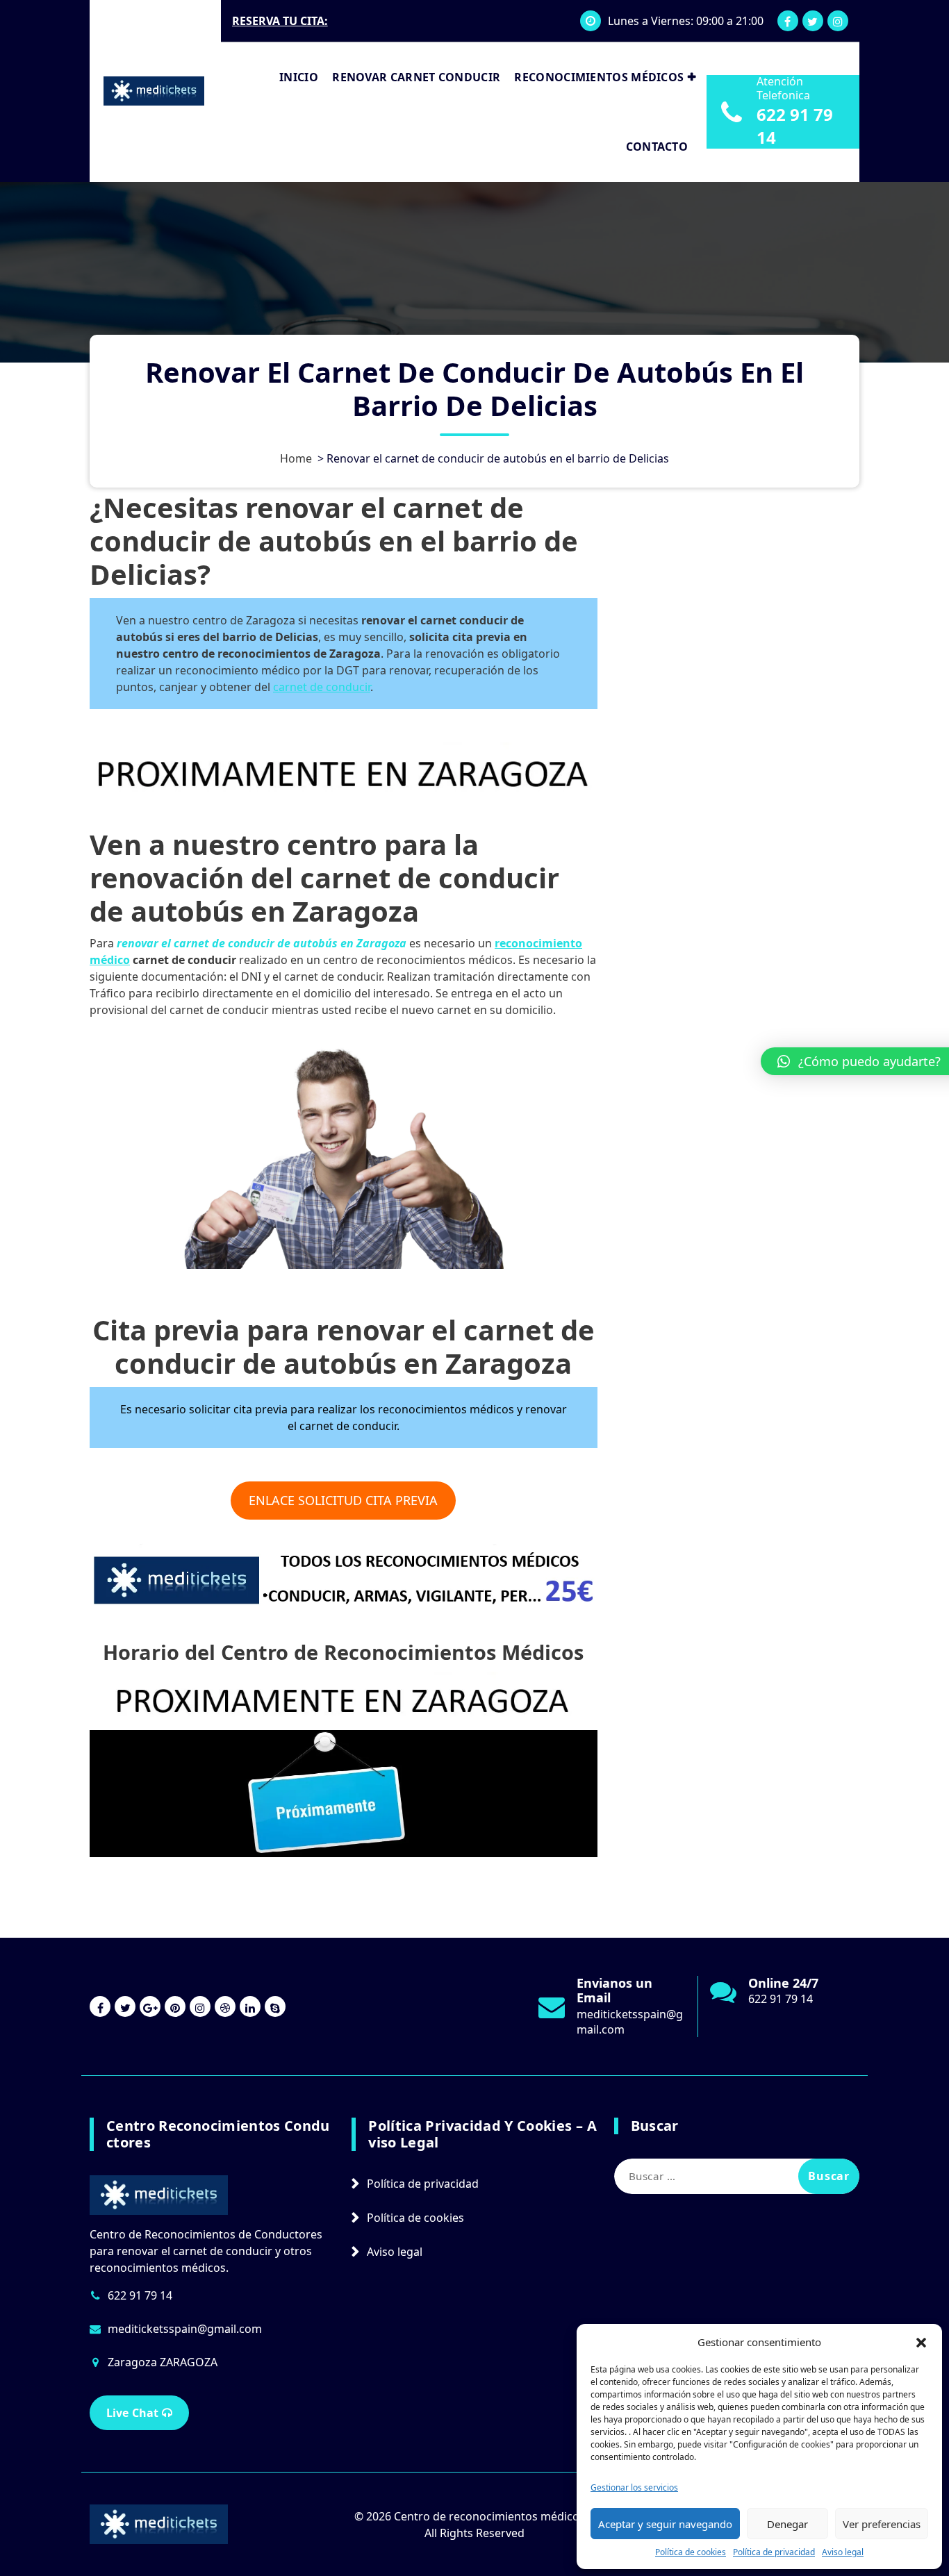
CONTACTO (657, 147)
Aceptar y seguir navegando (665, 2524)
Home (296, 458)
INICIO (299, 77)
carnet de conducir (322, 687)
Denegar (787, 2524)
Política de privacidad (774, 2552)
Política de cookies (691, 2552)
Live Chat (134, 2413)
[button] (921, 2342)
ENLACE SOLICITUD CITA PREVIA (343, 1500)
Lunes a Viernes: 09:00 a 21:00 (686, 21)
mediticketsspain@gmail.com (185, 2329)
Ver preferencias (882, 2524)
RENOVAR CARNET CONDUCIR (416, 77)
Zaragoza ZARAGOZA (163, 2362)
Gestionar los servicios (634, 2487)
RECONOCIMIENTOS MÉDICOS (599, 77)
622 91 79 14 (795, 126)
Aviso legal (843, 2552)
